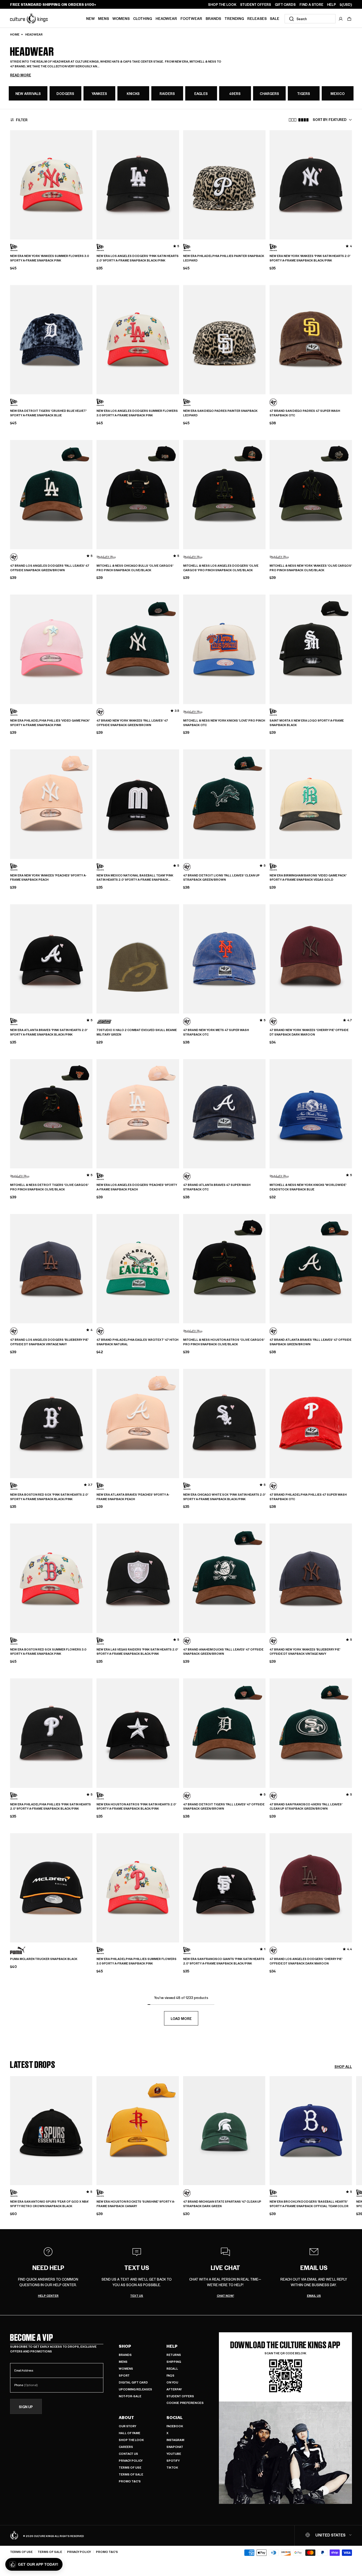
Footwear (191, 18)
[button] (349, 19)
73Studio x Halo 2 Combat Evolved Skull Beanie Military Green (137, 1032)
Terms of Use (130, 2467)
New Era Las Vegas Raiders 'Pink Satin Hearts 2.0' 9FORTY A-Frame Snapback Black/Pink (137, 1652)
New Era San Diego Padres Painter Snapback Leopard (220, 413)
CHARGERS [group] (269, 93)
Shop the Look (131, 2440)
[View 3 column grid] (293, 120)
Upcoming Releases (135, 2389)
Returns (174, 2355)
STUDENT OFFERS (256, 5)
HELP (332, 5)
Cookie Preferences (185, 2403)
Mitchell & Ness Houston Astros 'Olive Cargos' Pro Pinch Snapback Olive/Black (224, 1342)
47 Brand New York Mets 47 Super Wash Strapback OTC (216, 1032)
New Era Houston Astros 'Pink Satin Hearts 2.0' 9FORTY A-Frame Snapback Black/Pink (136, 1807)
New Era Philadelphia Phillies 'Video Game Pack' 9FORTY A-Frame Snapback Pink (50, 723)
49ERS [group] (235, 93)
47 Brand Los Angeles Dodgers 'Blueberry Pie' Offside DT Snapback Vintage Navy (49, 1342)
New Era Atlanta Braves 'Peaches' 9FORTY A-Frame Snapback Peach (133, 1497)
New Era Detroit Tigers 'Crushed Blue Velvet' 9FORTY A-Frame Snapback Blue (48, 413)
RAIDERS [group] (167, 93)
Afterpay (174, 2389)
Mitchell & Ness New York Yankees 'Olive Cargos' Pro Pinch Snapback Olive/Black (311, 568)
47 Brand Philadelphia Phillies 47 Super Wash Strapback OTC (308, 1497)
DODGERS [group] (65, 93)
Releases (257, 18)
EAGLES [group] (201, 93)
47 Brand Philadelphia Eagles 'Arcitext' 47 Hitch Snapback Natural (137, 1342)
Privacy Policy (131, 2461)
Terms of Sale (131, 2474)
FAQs (170, 2375)
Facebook (175, 2426)
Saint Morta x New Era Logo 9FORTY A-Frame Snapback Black (307, 723)
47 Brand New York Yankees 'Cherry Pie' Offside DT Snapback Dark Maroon (309, 1032)
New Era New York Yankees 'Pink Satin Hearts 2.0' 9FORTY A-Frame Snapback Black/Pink (310, 258)
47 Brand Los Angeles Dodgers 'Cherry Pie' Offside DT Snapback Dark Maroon (306, 1961)
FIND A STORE (311, 5)
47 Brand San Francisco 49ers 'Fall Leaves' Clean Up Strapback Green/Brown (306, 1807)
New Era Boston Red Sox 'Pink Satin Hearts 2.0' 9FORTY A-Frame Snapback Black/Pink (49, 1497)
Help (172, 2346)
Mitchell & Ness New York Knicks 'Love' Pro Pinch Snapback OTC (224, 723)
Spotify (173, 2461)
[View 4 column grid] (303, 120)
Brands (213, 18)
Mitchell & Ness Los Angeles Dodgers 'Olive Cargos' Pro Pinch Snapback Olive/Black (221, 568)
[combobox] (310, 19)
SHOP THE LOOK (222, 5)
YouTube (174, 2454)
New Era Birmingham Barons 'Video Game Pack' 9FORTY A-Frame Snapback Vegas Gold (308, 878)
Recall (172, 2368)
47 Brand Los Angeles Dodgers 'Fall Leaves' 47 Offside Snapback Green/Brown (50, 568)
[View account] (341, 19)
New (90, 18)
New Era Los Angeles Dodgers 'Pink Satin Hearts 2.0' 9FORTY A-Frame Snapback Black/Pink (138, 258)
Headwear (166, 18)
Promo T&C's (130, 2481)
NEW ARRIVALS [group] (28, 93)
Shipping (174, 2362)
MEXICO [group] (338, 93)
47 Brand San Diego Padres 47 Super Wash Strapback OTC (305, 413)
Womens (121, 18)
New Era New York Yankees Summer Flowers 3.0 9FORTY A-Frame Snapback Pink (50, 258)
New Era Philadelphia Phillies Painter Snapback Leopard (224, 258)
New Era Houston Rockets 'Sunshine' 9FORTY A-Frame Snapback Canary (136, 2204)
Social (175, 2417)
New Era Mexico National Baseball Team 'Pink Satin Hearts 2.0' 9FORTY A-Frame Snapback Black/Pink (135, 878)
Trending (234, 18)
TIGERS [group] (304, 93)
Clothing (143, 18)
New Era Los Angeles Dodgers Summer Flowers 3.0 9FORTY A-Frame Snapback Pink (137, 413)
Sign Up (26, 2406)
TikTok (172, 2467)
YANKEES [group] (99, 93)
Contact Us (128, 2454)
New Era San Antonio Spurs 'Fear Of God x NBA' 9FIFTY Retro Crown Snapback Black (49, 2204)
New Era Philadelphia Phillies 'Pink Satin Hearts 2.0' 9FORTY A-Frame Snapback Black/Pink (50, 1807)
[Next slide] (352, 2143)
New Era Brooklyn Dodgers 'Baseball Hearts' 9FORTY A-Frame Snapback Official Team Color (309, 2204)
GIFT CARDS (285, 5)
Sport (124, 2375)
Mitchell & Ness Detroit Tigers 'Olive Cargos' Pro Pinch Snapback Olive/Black (49, 1187)
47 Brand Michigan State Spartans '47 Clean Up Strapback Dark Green (222, 2204)
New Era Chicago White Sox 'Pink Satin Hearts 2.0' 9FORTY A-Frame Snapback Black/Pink (224, 1497)
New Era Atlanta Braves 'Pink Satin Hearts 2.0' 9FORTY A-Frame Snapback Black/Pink (49, 1032)
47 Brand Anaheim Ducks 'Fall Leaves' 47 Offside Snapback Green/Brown (223, 1652)
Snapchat (175, 2447)
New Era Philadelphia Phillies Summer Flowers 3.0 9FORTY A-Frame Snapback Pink (136, 1961)
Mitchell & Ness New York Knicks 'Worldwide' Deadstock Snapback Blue (308, 1187)
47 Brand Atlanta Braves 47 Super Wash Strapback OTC (217, 1187)
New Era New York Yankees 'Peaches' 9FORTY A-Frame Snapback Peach (48, 878)
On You (172, 2382)
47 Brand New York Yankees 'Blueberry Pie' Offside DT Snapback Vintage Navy (305, 1652)
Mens (103, 18)
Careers (126, 2447)
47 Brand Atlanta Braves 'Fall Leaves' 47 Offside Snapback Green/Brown (310, 1342)
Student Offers (180, 2396)
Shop (125, 2346)
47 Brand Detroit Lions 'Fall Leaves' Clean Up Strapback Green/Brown (221, 878)
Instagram (175, 2440)
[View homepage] (29, 18)
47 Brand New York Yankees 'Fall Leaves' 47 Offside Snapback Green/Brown (132, 723)
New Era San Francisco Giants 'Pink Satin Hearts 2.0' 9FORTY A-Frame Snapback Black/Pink (224, 1961)
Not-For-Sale (130, 2396)
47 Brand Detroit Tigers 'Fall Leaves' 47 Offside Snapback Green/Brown (224, 1807)
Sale (275, 18)
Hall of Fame (129, 2433)
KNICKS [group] (133, 93)
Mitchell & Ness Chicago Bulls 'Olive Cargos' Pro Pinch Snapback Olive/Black (135, 568)
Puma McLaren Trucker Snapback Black (44, 1959)
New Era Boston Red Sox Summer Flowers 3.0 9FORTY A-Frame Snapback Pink (48, 1652)
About (126, 2417)
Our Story (127, 2426)
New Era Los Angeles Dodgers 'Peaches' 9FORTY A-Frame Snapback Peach (137, 1187)
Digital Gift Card (133, 2382)
